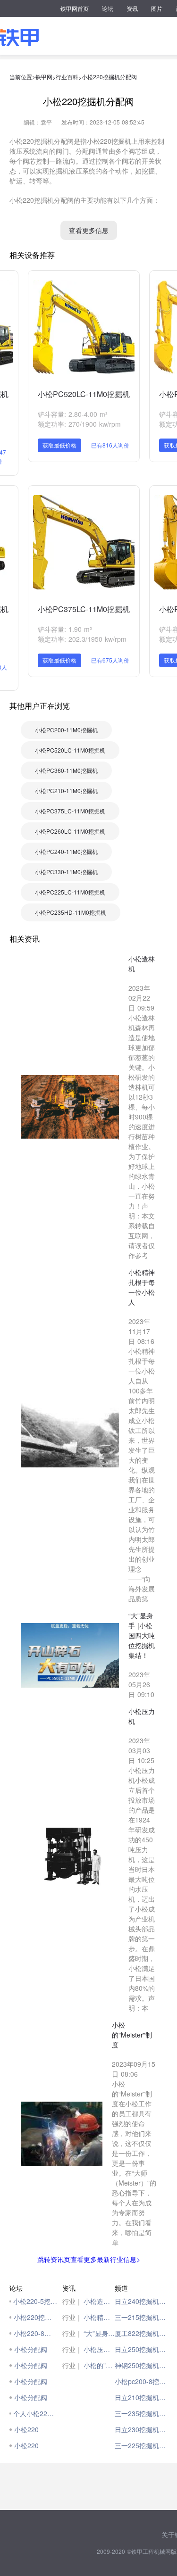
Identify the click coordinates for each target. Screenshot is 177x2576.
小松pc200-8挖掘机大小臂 (141, 2381)
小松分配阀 (31, 2349)
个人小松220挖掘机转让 (35, 2413)
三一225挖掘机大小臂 (141, 2445)
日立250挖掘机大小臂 (141, 2349)
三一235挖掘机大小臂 (141, 2413)
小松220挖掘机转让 (36, 2317)
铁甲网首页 (75, 8)
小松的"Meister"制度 (99, 2365)
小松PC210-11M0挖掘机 (66, 791)
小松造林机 (99, 2301)
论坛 (108, 8)
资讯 (132, 8)
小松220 (26, 2429)
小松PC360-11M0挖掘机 (66, 770)
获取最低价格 (59, 445)
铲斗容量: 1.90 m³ (65, 629)
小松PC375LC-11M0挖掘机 (84, 609)
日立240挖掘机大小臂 (141, 2301)
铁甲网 (44, 77)
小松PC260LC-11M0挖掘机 (70, 831)
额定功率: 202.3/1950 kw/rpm (82, 639)
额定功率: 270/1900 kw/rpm (79, 424)
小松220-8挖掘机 (35, 2333)
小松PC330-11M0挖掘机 (66, 872)
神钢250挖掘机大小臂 (141, 2365)
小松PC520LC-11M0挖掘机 (84, 394)
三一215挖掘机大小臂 (141, 2317)
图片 (157, 8)
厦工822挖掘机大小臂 (141, 2333)
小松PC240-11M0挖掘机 (66, 851)
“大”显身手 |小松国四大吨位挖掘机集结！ (99, 2333)
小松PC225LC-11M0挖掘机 (70, 892)
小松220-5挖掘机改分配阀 (35, 2301)
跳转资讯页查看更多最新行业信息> (89, 2259)
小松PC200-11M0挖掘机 (66, 730)
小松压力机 (99, 2349)
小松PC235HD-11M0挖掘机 (71, 912)
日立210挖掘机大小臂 (141, 2397)
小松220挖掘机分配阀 (109, 77)
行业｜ (72, 2301)
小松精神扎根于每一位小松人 (99, 2317)
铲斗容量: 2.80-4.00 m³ (73, 414)
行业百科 (67, 77)
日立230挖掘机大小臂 (141, 2429)
